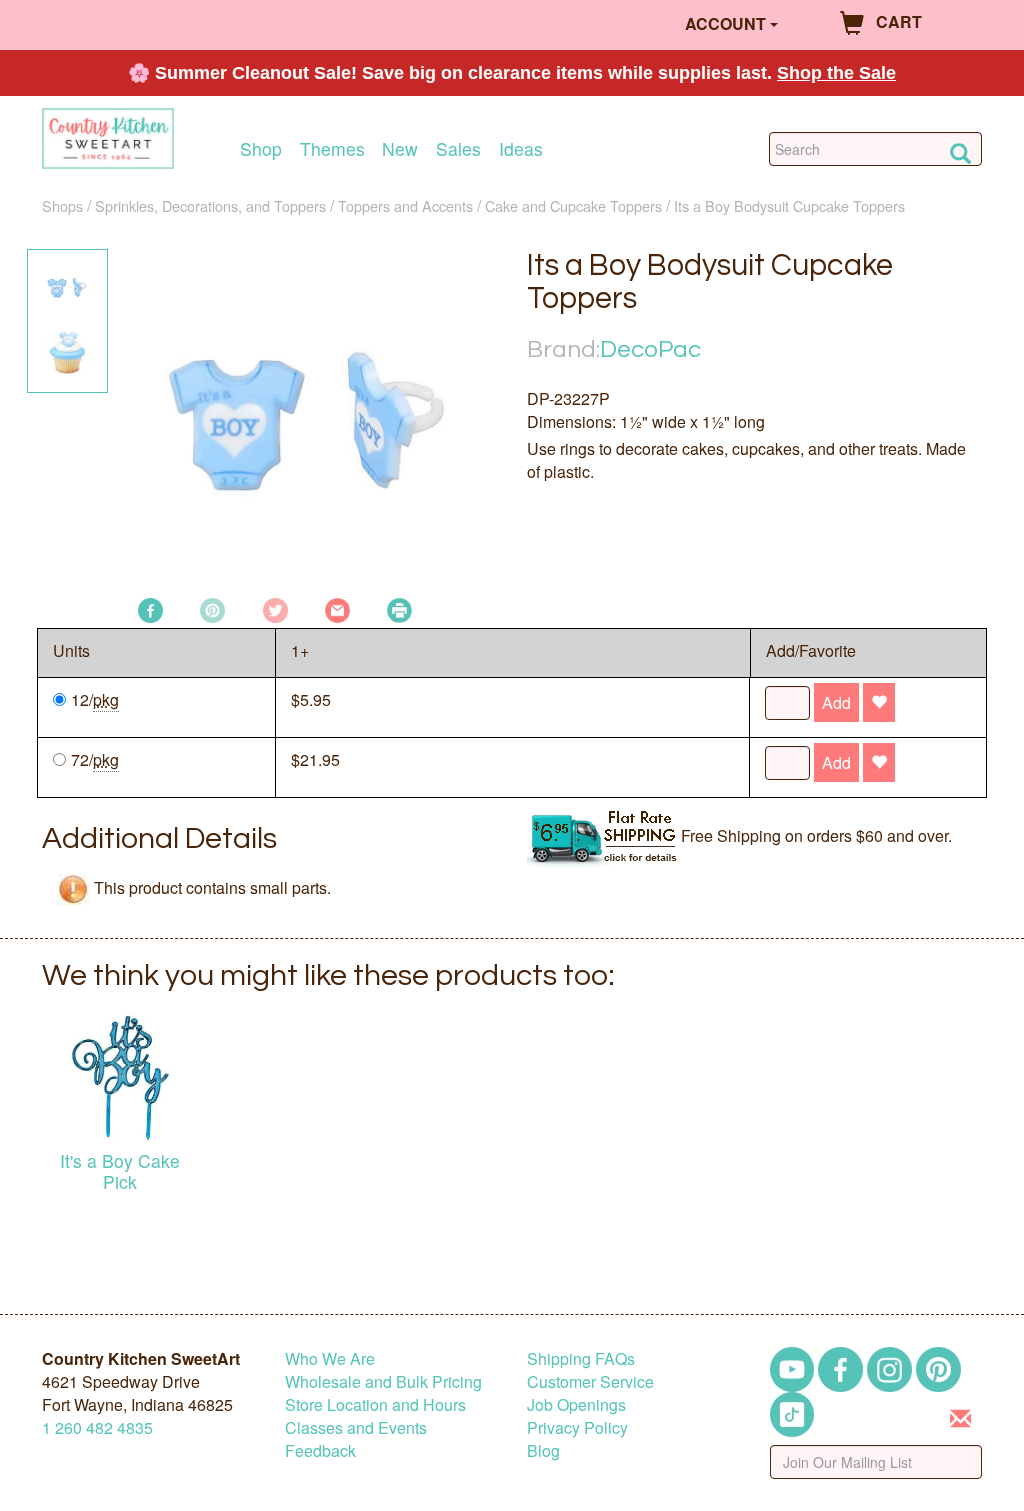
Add (836, 702)
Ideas (521, 148)
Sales (458, 148)
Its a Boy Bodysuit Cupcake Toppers (789, 205)
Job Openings (576, 1404)
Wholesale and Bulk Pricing (383, 1381)
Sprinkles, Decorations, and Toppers (210, 205)
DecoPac (650, 349)
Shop (261, 148)
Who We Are (330, 1358)
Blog (543, 1450)
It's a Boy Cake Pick (120, 1171)
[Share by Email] (337, 608)
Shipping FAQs (581, 1358)
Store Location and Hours (375, 1404)
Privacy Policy (577, 1427)
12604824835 (97, 1427)
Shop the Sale (836, 73)
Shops (62, 205)
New (400, 148)
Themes (332, 148)
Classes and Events (356, 1427)
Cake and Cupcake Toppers (573, 205)
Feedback (320, 1450)
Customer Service (590, 1381)
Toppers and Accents (405, 205)
